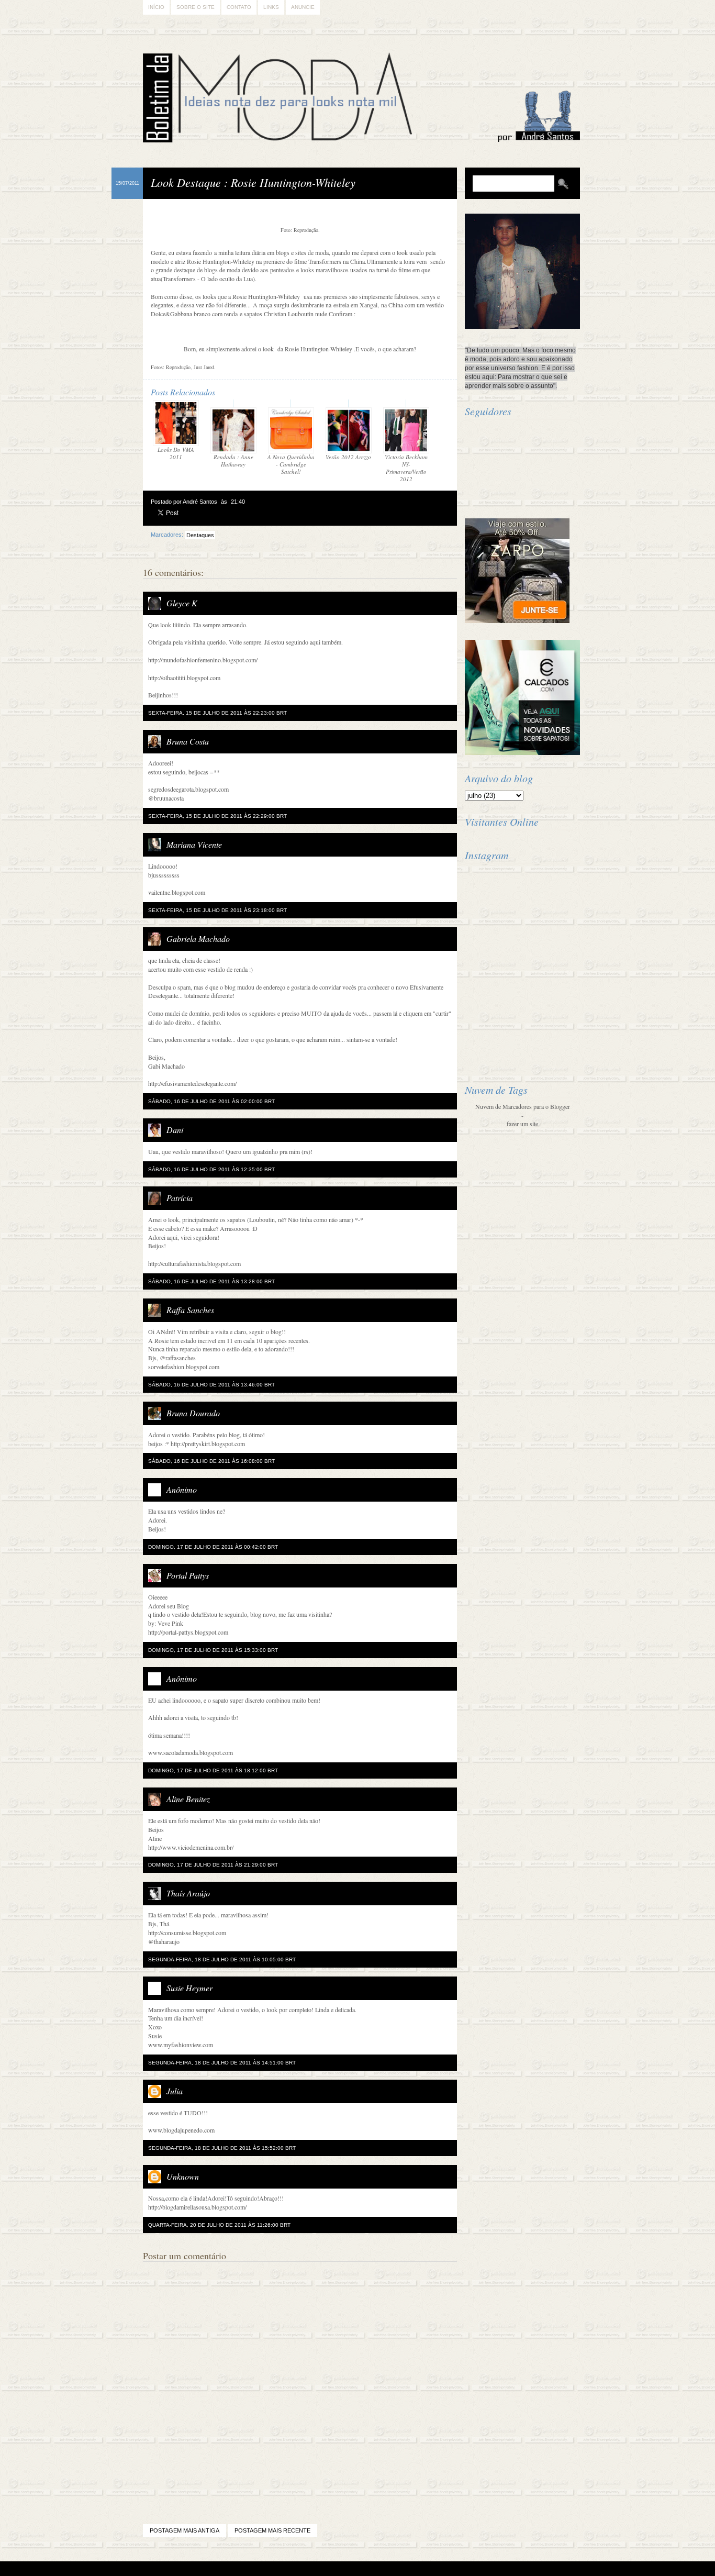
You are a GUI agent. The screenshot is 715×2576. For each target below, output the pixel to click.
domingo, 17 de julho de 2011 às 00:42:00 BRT (213, 1547)
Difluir (386, 2569)
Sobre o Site (195, 7)
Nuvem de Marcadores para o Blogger (523, 1106)
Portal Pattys (188, 1575)
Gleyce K (182, 603)
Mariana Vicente (194, 844)
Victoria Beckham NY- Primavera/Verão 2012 (406, 468)
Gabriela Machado (198, 939)
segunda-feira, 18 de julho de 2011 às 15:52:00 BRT (222, 2148)
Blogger (328, 2569)
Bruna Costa (188, 741)
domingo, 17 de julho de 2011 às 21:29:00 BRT (213, 1865)
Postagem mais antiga (185, 2530)
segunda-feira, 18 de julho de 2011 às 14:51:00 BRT (222, 2063)
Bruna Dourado (193, 1413)
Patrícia (180, 1198)
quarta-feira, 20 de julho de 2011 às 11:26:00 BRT (219, 2225)
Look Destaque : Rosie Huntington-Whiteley (253, 182)
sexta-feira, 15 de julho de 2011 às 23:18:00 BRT (217, 910)
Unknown (183, 2176)
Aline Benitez (188, 1799)
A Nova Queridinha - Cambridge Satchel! (291, 464)
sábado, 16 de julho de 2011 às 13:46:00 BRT (211, 1385)
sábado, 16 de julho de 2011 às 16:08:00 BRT (211, 1461)
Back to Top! (419, 2569)
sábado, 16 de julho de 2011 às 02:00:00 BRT (211, 1101)
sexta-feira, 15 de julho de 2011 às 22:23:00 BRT (217, 713)
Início (156, 7)
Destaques (200, 535)
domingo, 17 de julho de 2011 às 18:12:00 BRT (213, 1770)
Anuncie (303, 7)
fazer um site (522, 1124)
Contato (239, 7)
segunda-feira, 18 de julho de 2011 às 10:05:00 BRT (222, 1959)
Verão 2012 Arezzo (348, 457)
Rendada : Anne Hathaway (233, 460)
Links (271, 7)
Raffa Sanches (190, 1310)
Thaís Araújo (188, 1893)
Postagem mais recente (272, 2530)
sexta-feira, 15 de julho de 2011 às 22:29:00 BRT (217, 816)
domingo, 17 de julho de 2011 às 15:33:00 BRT (213, 1650)
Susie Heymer (189, 1988)
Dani (175, 1130)
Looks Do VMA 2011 (176, 453)
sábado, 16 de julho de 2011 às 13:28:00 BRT (211, 1281)
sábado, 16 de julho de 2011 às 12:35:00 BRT (211, 1169)
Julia (175, 2091)
